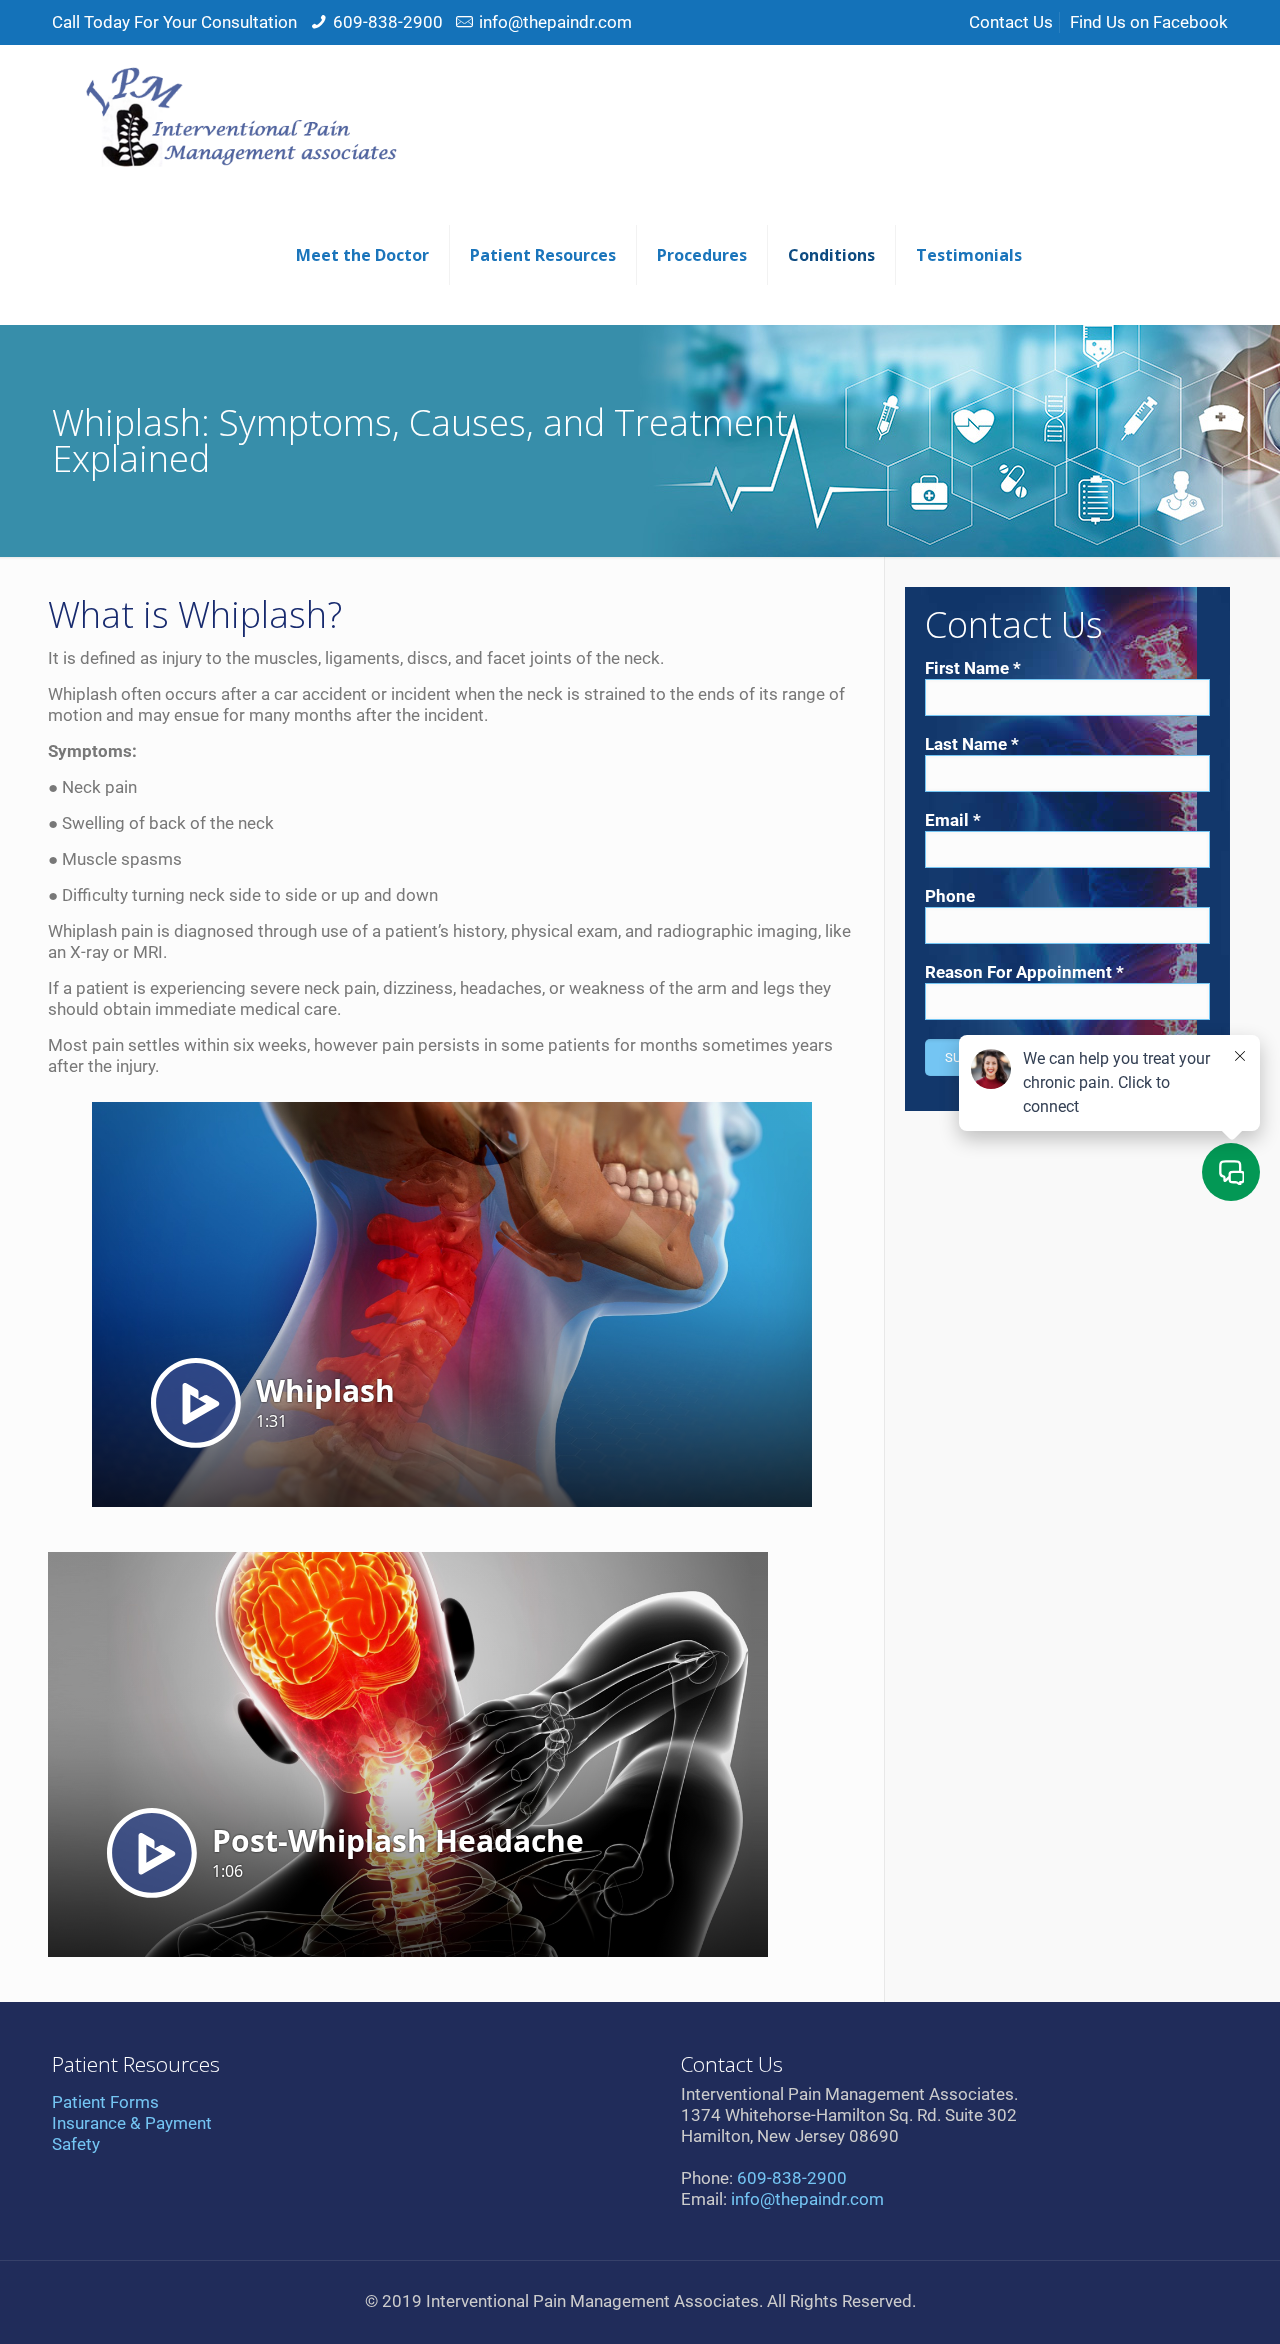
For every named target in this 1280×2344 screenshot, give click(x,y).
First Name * (973, 668)
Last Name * (972, 744)
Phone (950, 896)
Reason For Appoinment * (1024, 972)
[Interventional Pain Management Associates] (237, 115)
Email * (953, 820)
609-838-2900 (388, 22)
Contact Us (1011, 22)
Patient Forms (105, 2102)
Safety (76, 2144)
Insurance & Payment (132, 2123)
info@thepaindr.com (555, 22)
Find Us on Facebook (1149, 22)
